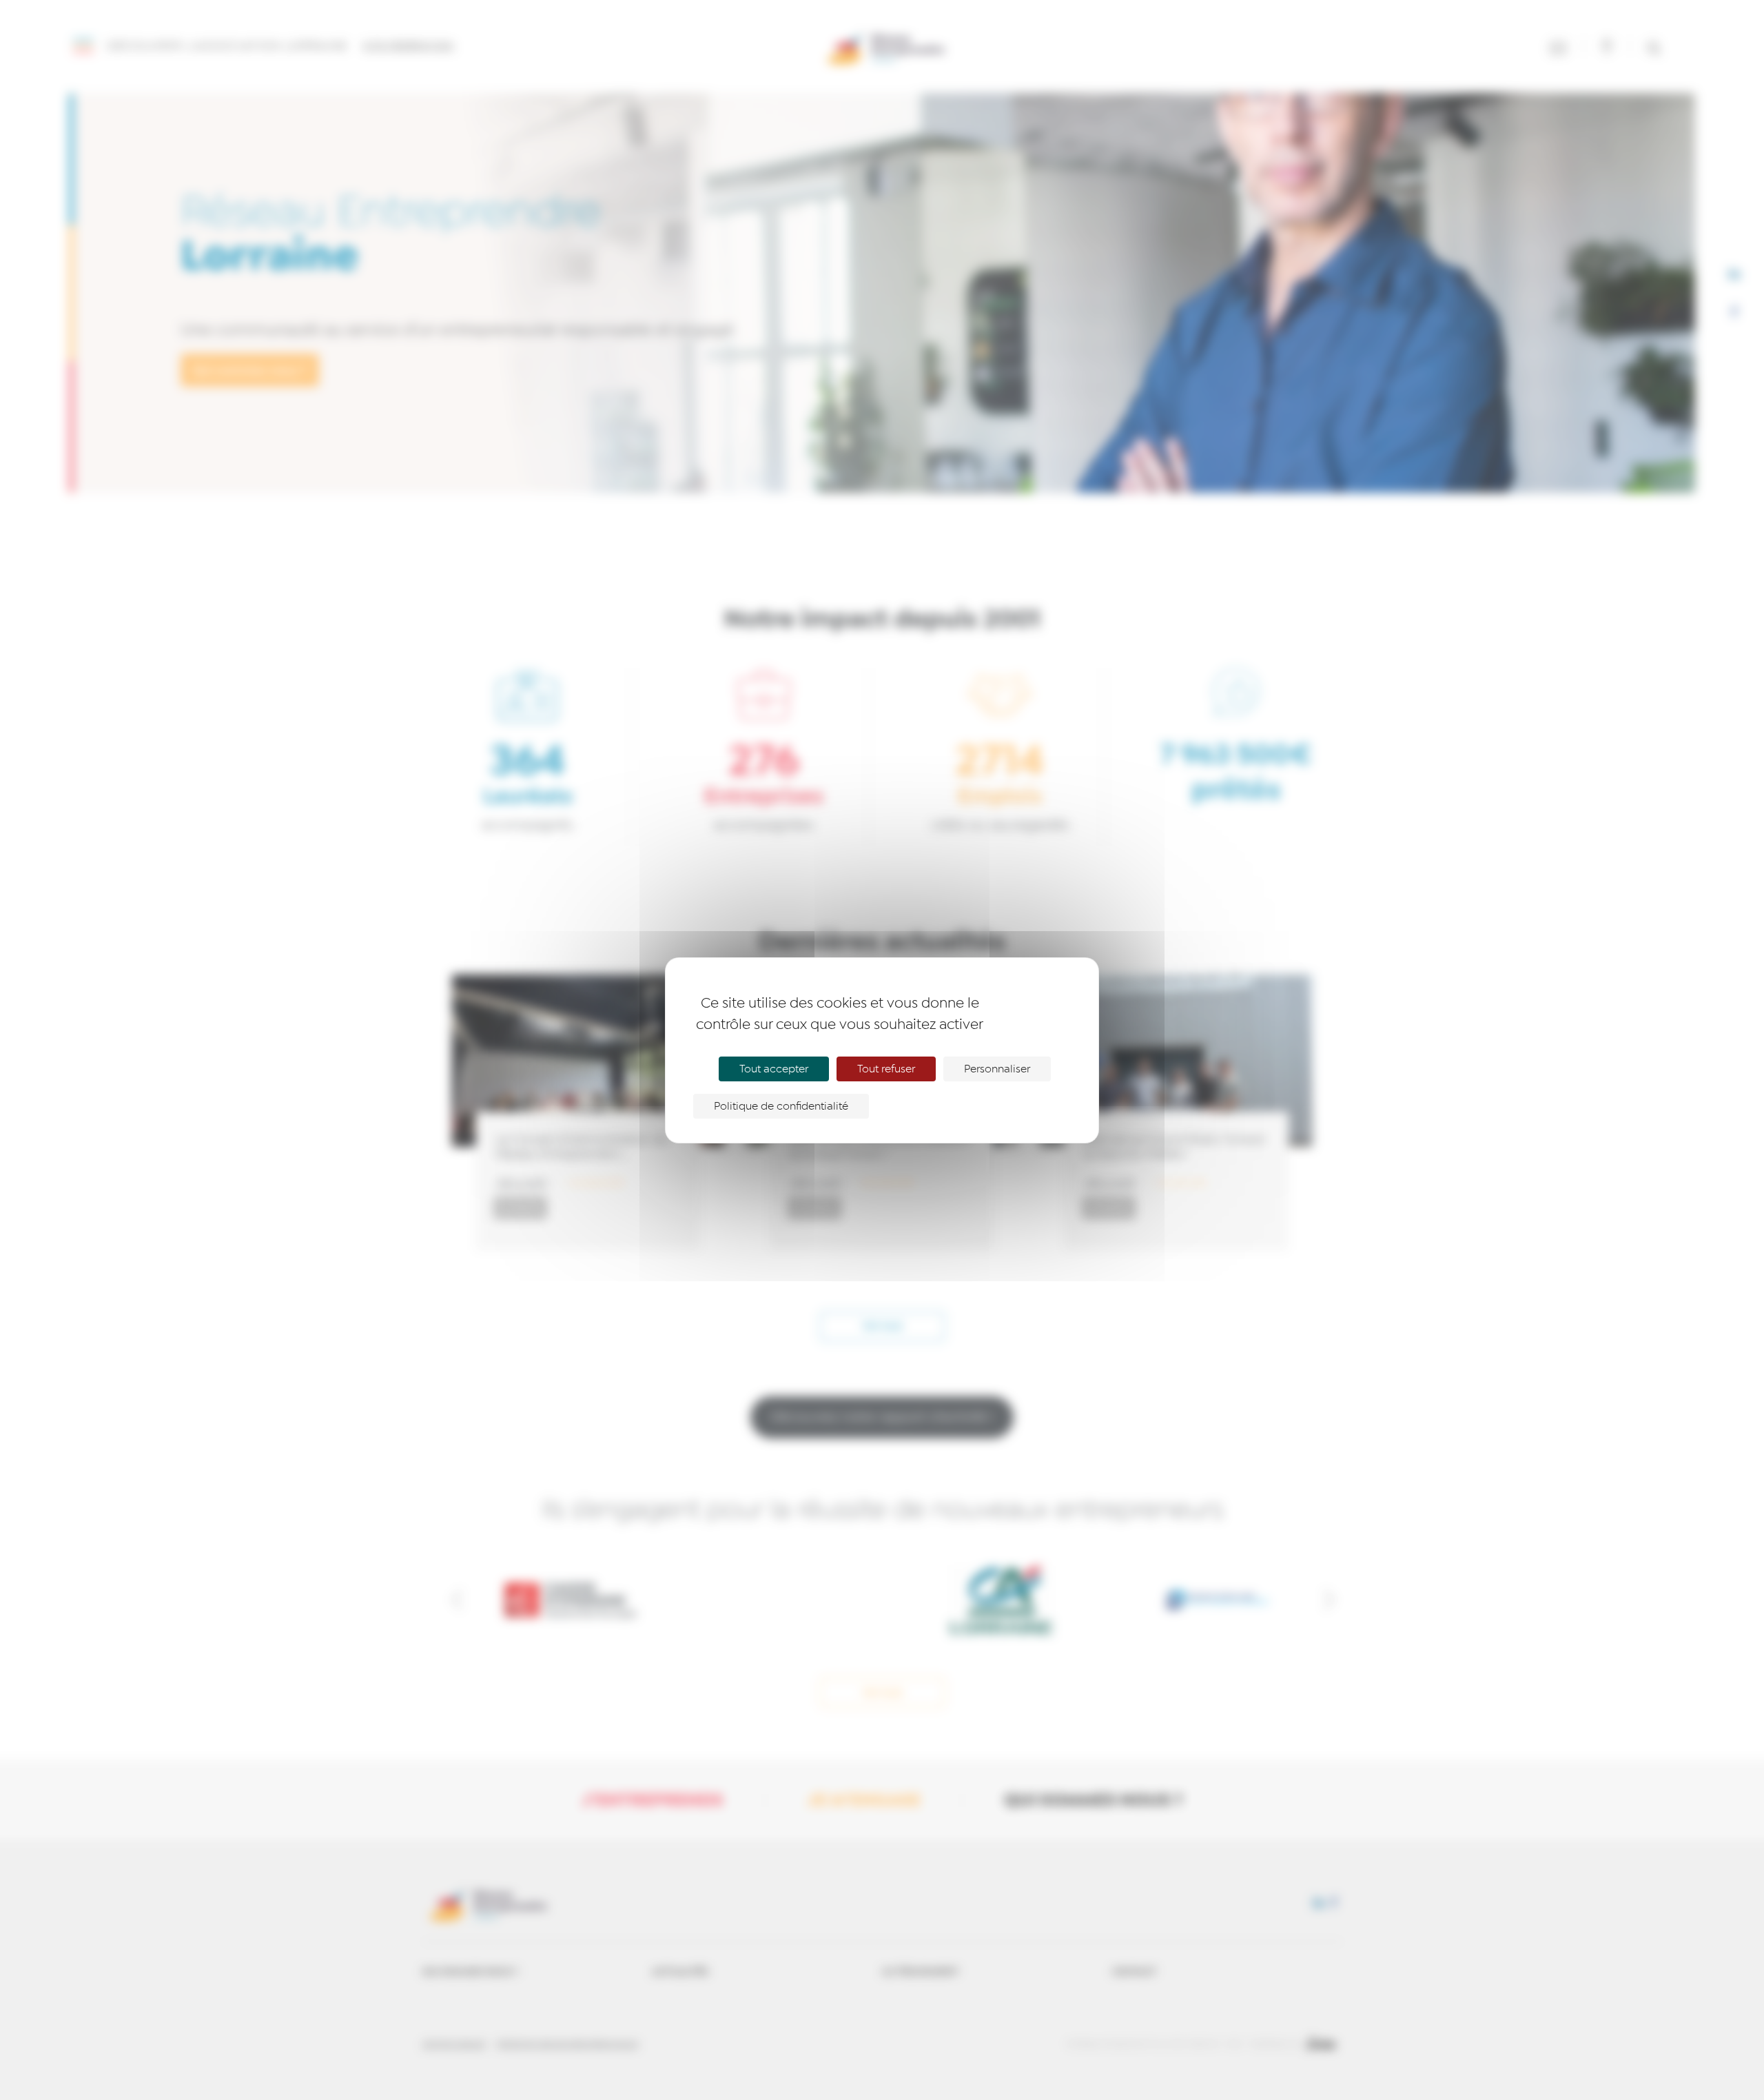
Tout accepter (774, 1069)
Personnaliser (997, 1069)
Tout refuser (886, 1069)
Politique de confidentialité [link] (781, 1106)
